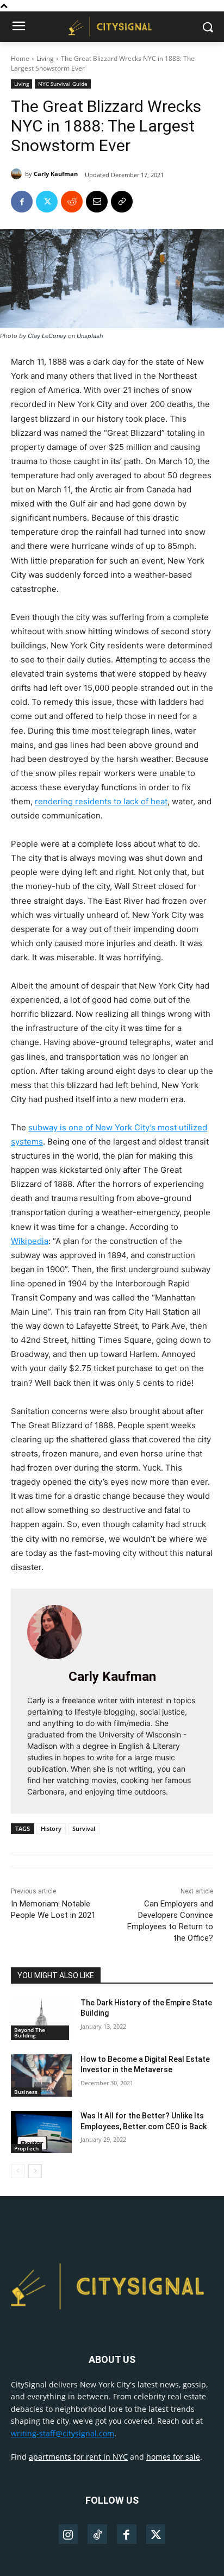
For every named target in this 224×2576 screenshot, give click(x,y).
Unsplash (90, 336)
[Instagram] (69, 2535)
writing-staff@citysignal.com (63, 2433)
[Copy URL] (122, 202)
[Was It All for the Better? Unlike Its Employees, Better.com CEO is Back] (41, 2132)
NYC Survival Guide (63, 84)
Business (26, 2092)
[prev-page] (18, 2171)
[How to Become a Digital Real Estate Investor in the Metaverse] (41, 2075)
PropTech (26, 2148)
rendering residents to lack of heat (101, 801)
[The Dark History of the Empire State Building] (41, 2019)
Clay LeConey (47, 336)
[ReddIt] (72, 202)
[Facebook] (22, 202)
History (51, 1828)
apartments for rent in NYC (78, 2457)
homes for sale (173, 2457)
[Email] (97, 202)
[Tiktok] (97, 2535)
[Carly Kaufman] (18, 174)
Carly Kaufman (56, 174)
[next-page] (35, 2171)
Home (20, 58)
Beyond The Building (30, 2033)
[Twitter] (47, 202)
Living (45, 58)
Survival (84, 1828)
